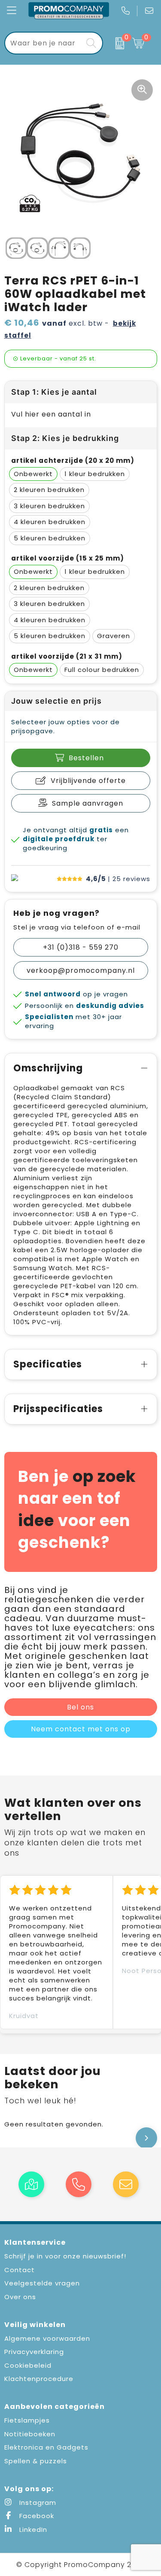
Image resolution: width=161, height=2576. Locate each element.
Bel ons (80, 1707)
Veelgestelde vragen (42, 2283)
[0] (115, 43)
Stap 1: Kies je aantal (54, 392)
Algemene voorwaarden (47, 2338)
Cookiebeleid (28, 2365)
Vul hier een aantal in (51, 414)
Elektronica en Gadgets (46, 2447)
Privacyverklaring (34, 2352)
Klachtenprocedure (39, 2379)
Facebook (36, 2516)
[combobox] (44, 43)
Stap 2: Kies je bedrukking (65, 438)
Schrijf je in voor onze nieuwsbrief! (65, 2256)
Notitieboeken (30, 2434)
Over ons (20, 2297)
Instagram (37, 2503)
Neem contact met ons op (81, 1729)
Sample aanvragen (88, 803)
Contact (20, 2270)
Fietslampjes (27, 2420)
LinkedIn (32, 2530)
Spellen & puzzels (36, 2461)
